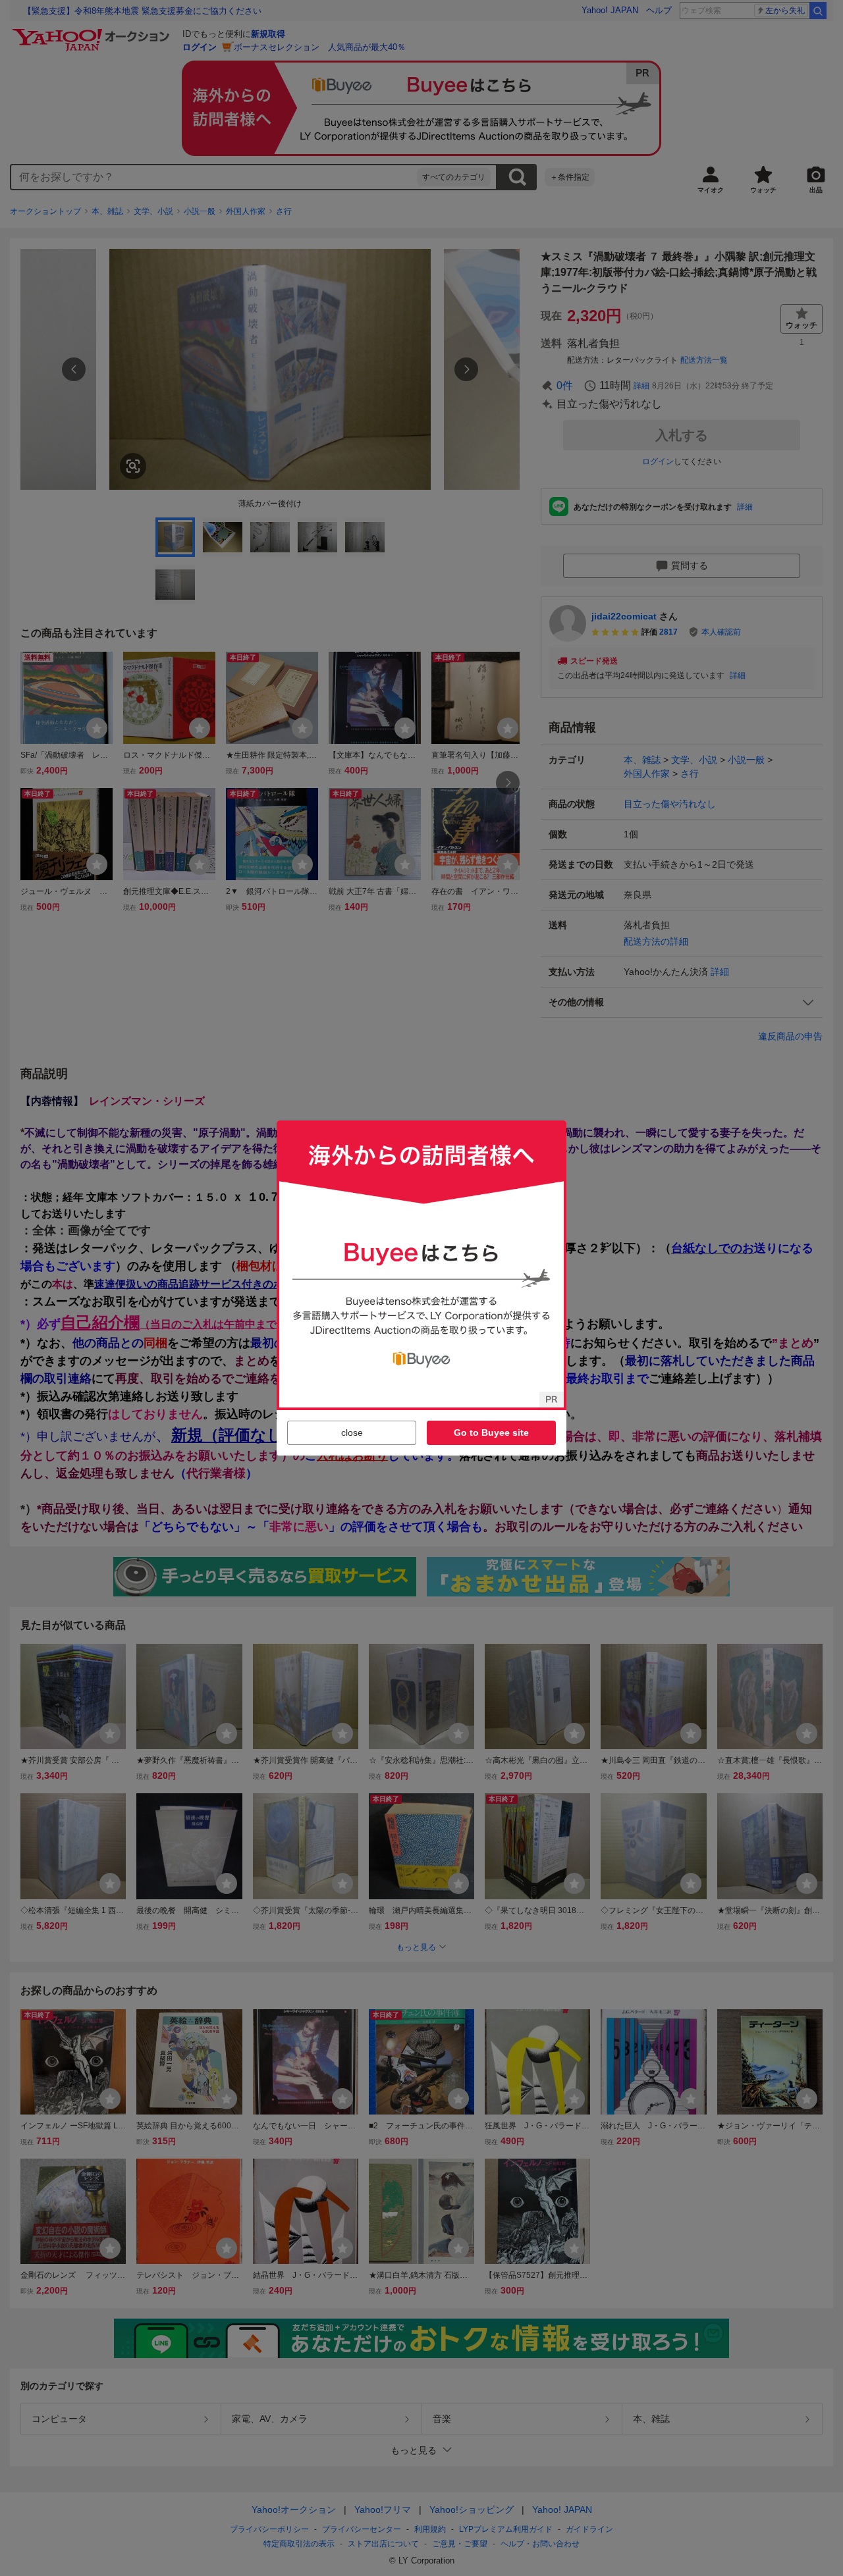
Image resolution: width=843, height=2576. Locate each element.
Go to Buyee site (491, 1433)
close (352, 1433)
